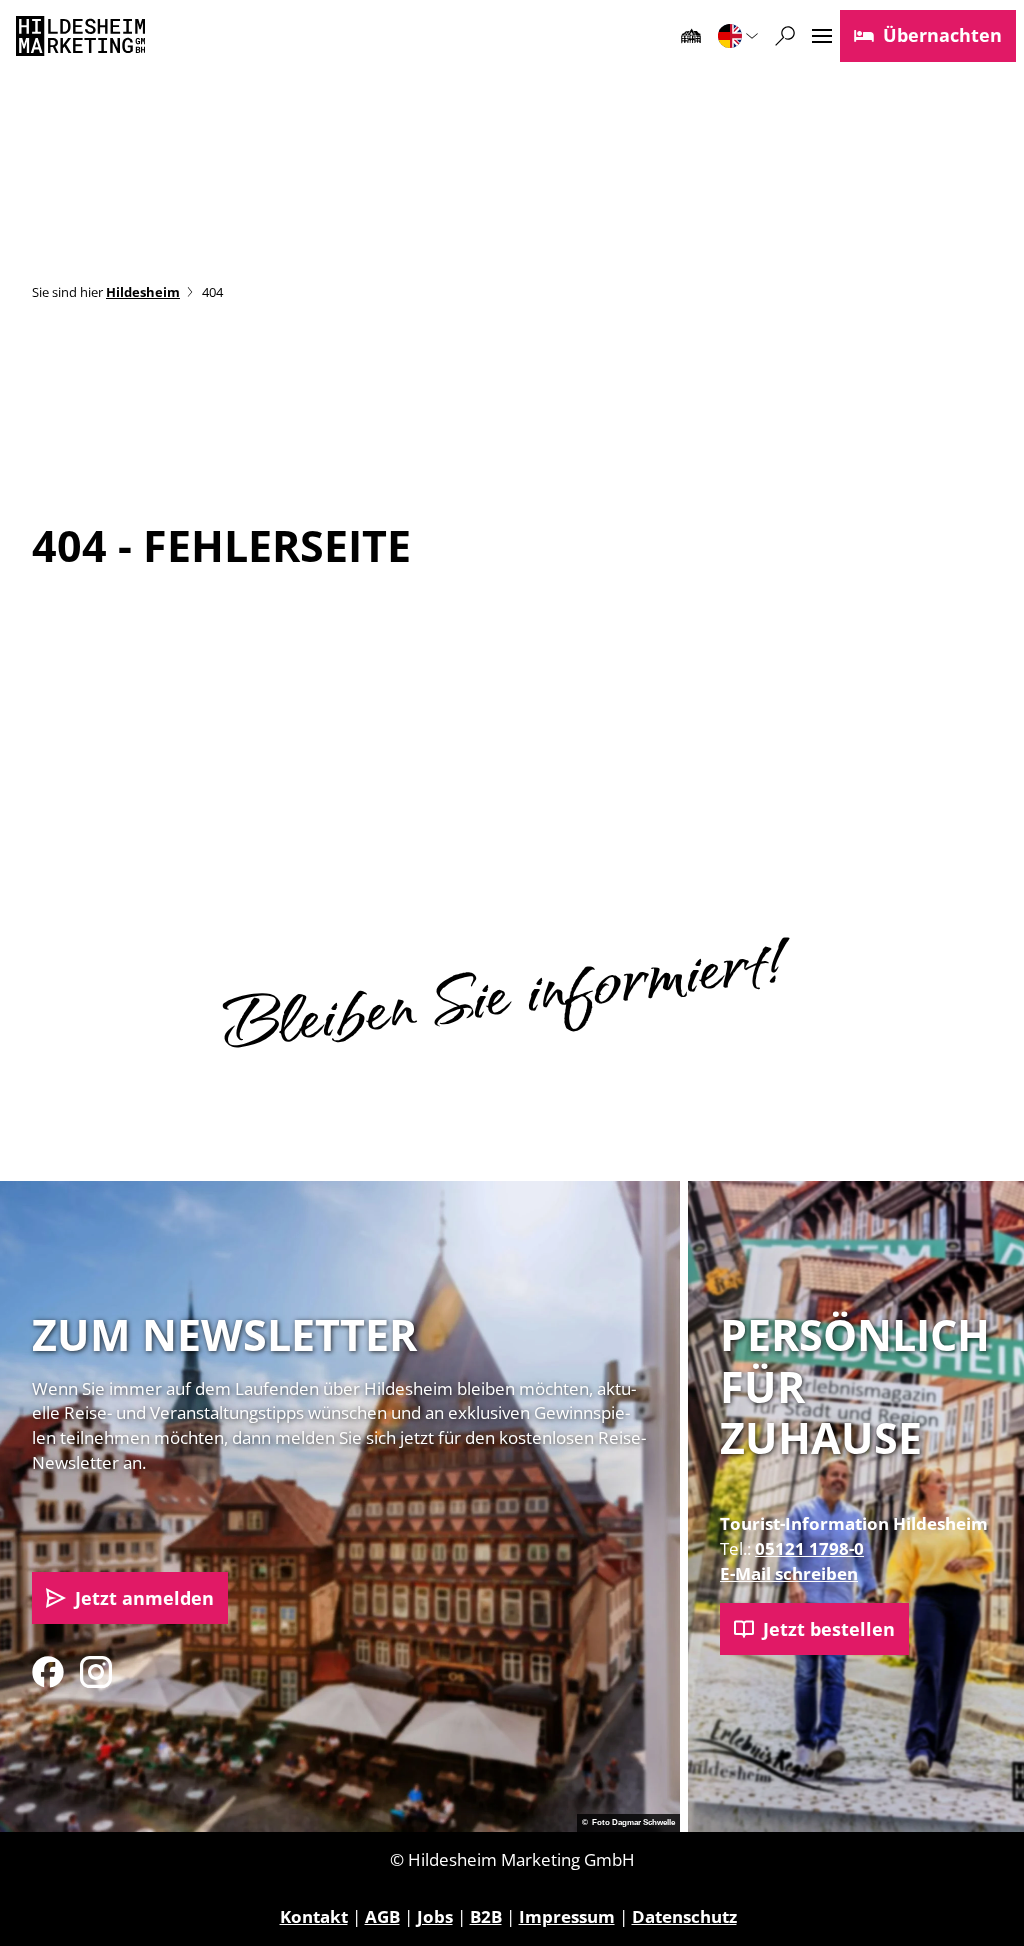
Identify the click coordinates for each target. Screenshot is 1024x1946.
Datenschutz (684, 1916)
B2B (486, 1916)
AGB (382, 1916)
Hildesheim (143, 292)
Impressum (567, 1916)
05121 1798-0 (809, 1548)
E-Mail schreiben (789, 1573)
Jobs (435, 1916)
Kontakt (314, 1916)
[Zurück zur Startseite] (80, 36)
